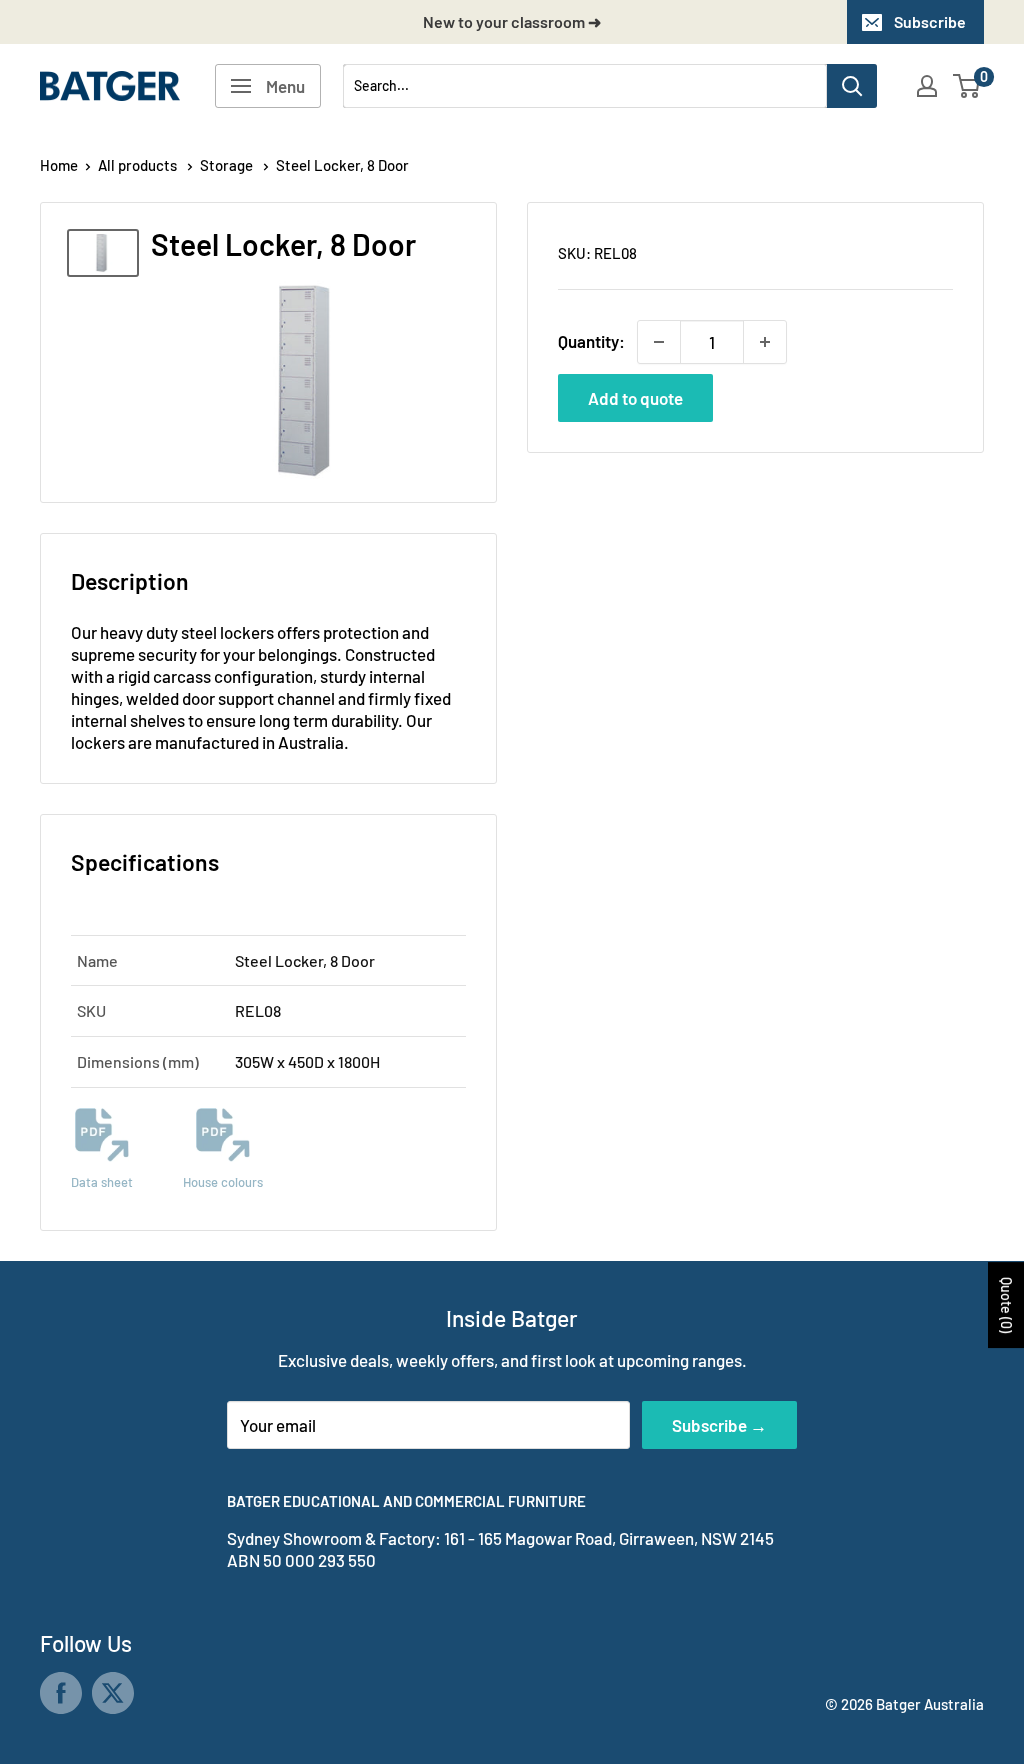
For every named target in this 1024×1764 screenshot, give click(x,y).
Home (59, 165)
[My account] (927, 86)
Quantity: (591, 341)
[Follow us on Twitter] (113, 1693)
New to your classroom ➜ (512, 21)
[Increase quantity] (765, 342)
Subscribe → (719, 1425)
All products (139, 165)
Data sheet (102, 1182)
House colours (223, 1182)
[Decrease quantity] (659, 342)
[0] (967, 86)
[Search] (852, 86)
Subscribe (930, 21)
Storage (228, 165)
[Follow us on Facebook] (61, 1693)
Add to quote (635, 398)
